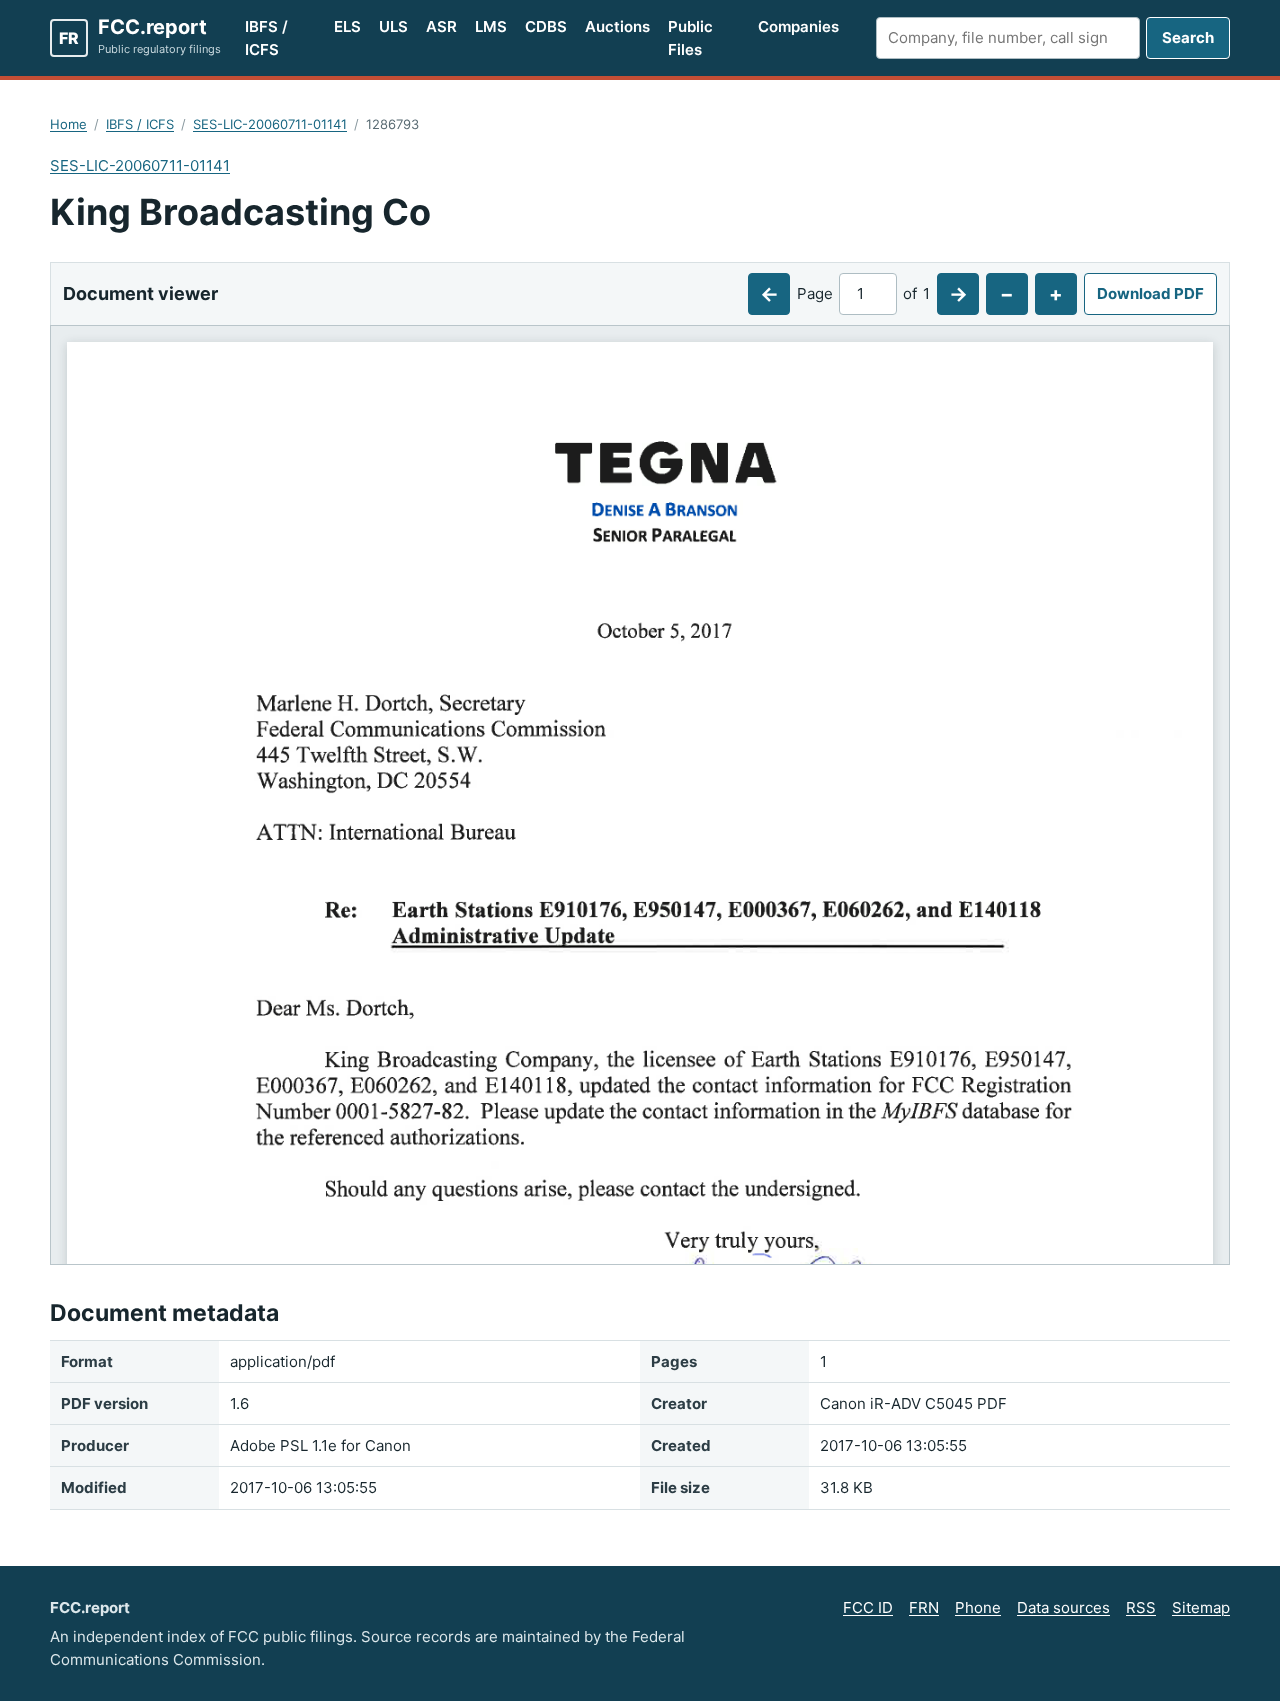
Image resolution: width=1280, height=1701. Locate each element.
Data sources (1063, 1607)
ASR (441, 26)
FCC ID (868, 1607)
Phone (978, 1607)
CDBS (546, 26)
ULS (393, 26)
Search (1188, 37)
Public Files (690, 38)
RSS (1141, 1607)
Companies (798, 26)
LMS (491, 26)
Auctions (617, 26)
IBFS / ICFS (266, 38)
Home (68, 124)
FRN (924, 1607)
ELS (347, 26)
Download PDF (1150, 293)
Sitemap (1201, 1607)
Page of (863, 293)
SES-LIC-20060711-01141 (270, 124)
